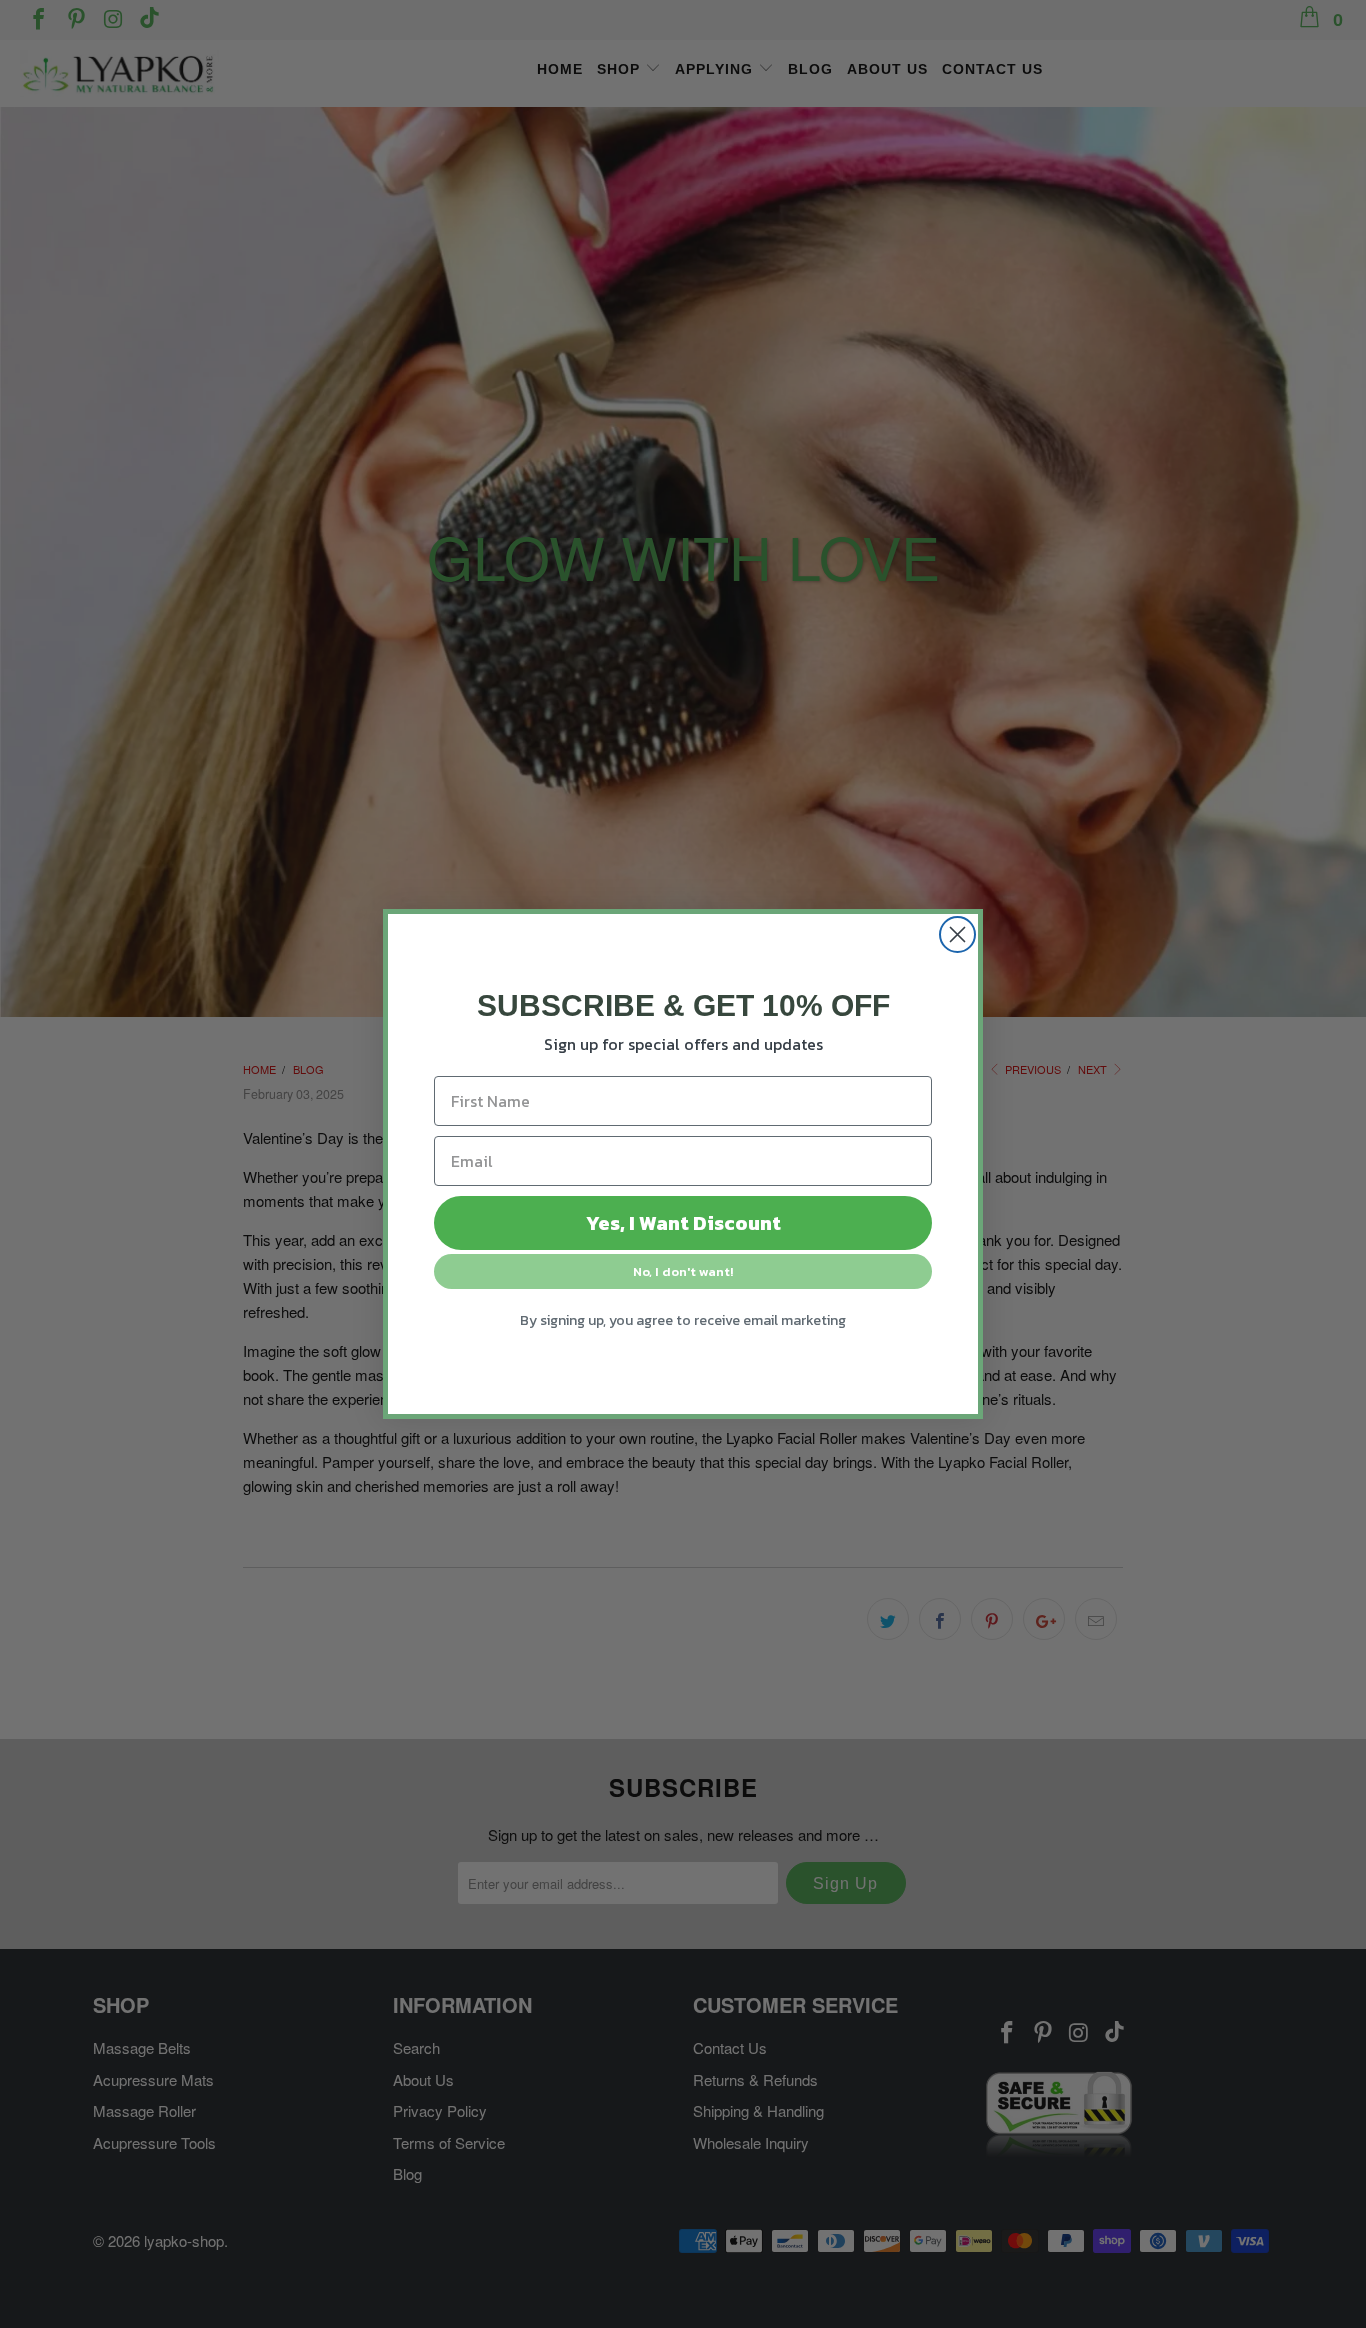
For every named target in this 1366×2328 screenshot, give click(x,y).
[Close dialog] (957, 934)
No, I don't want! (683, 1271)
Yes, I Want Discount (683, 1223)
